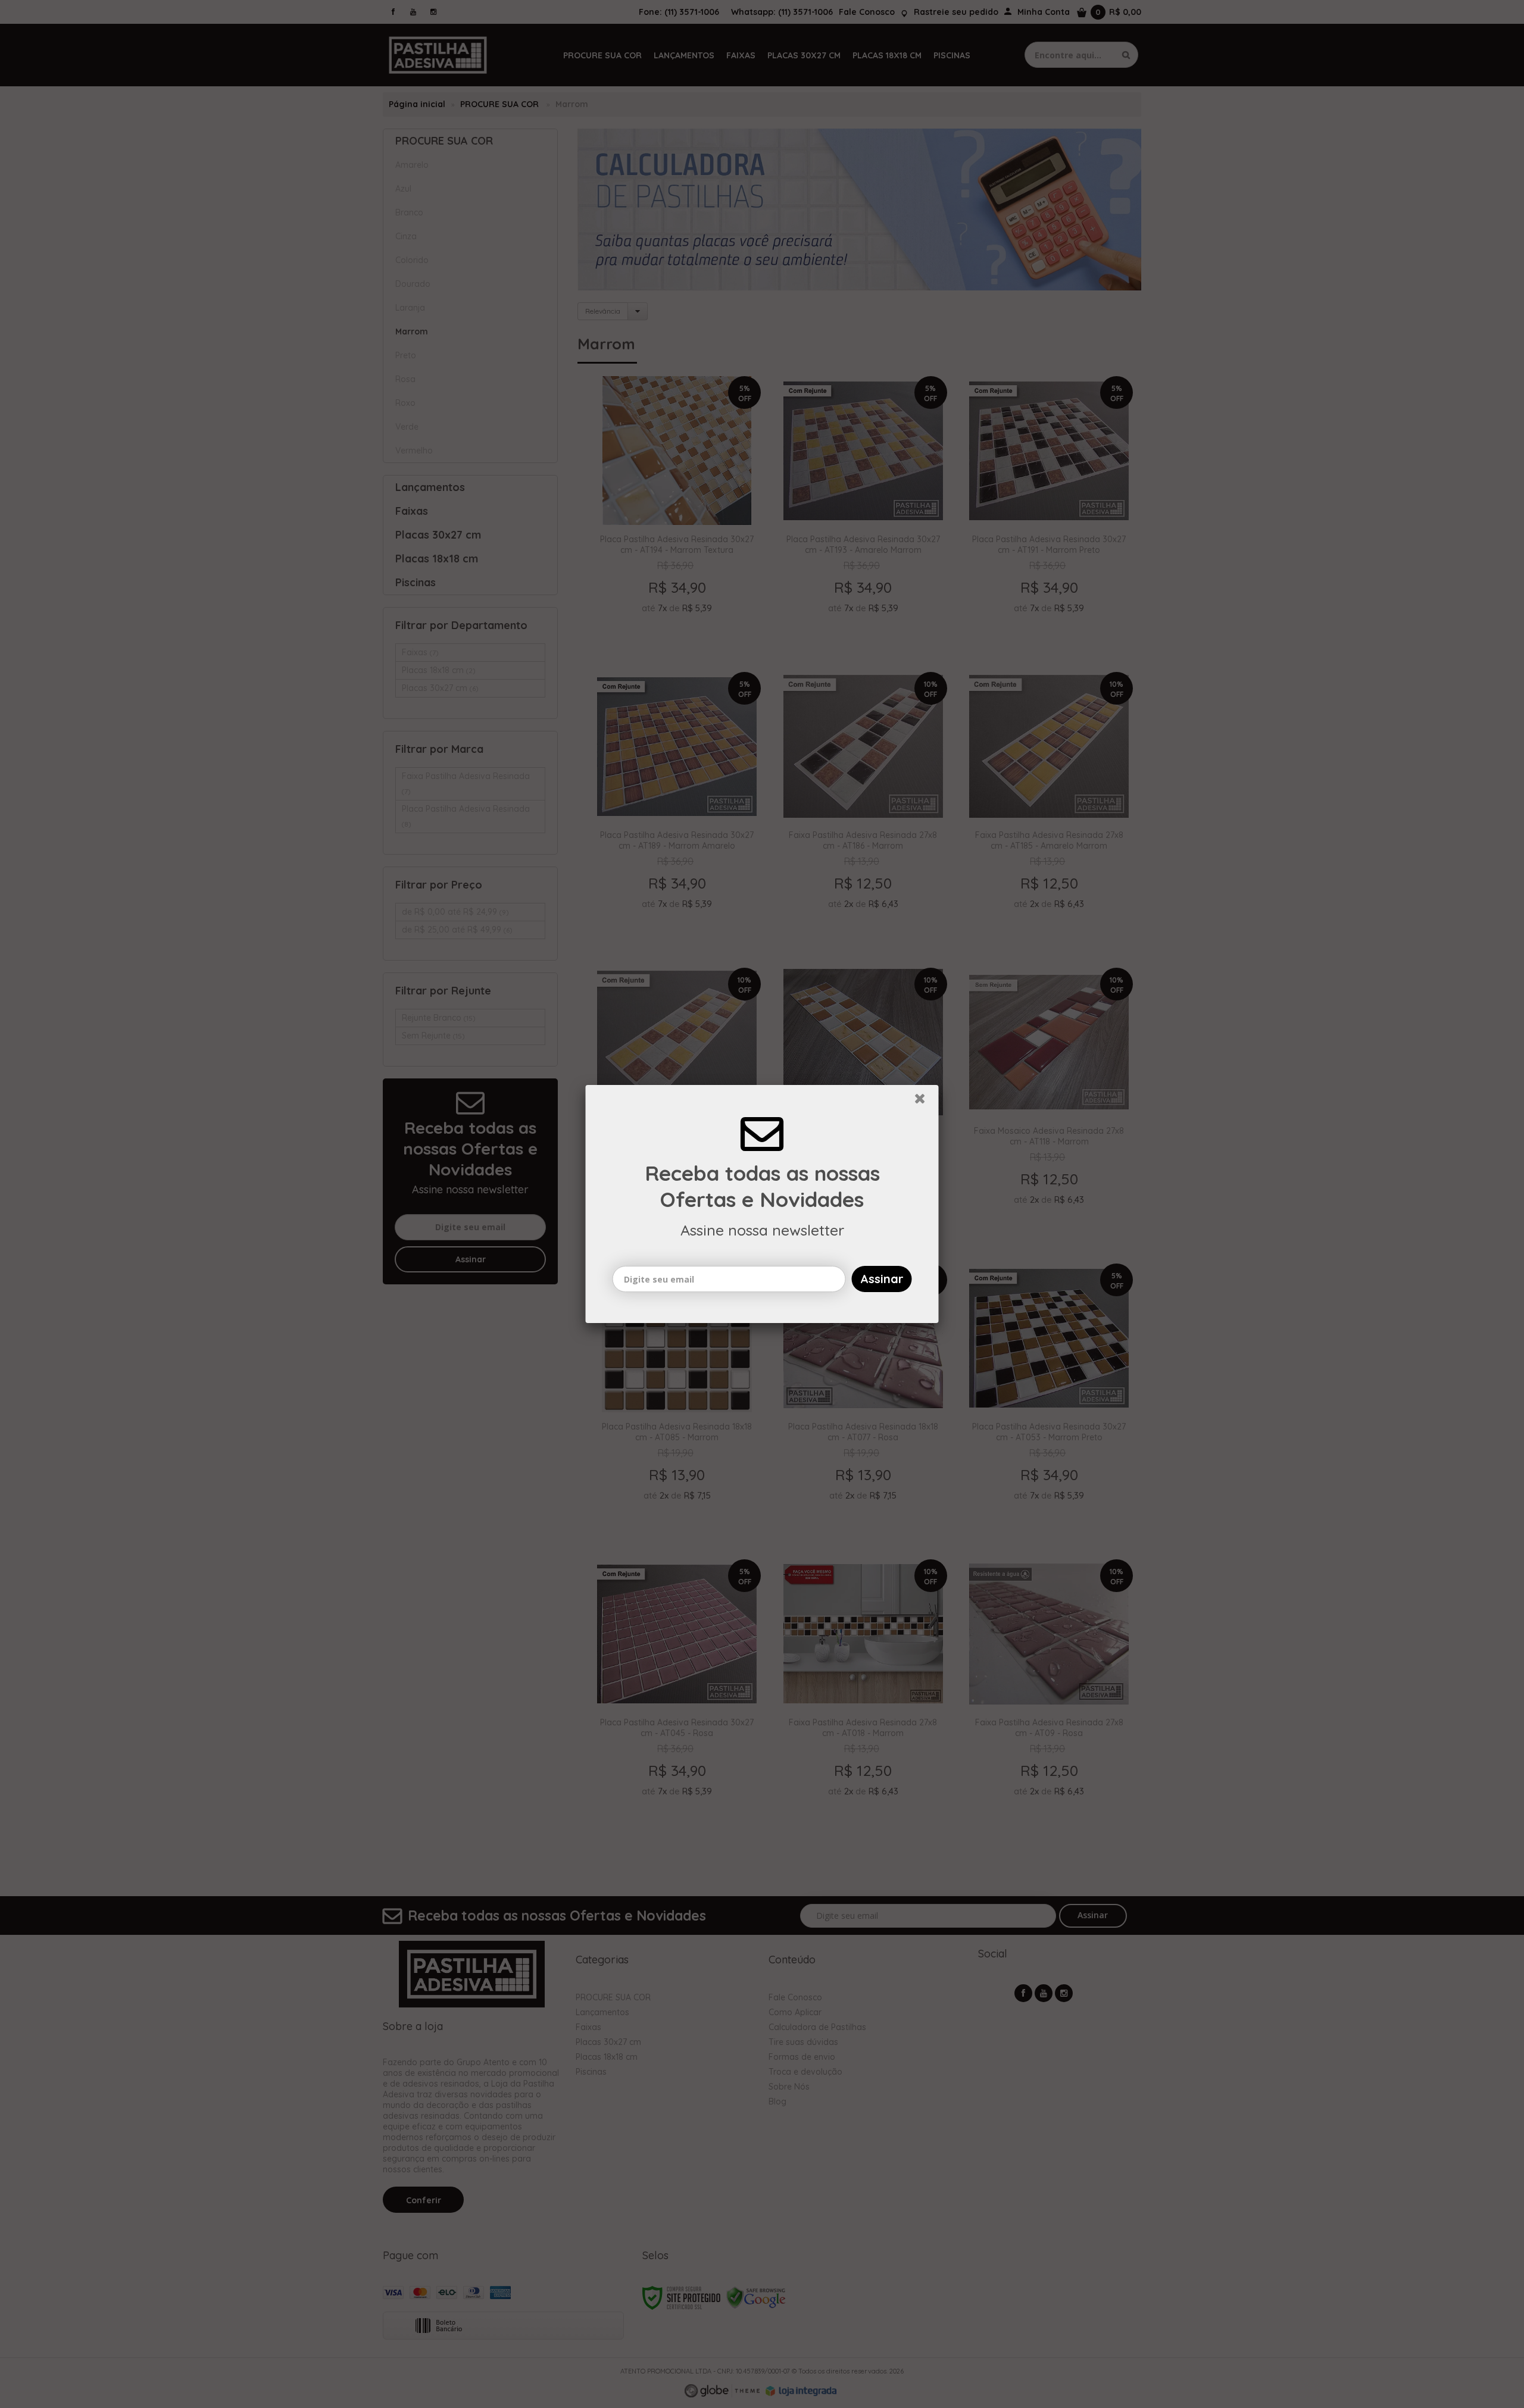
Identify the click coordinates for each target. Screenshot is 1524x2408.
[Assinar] (882, 1279)
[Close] (925, 1102)
